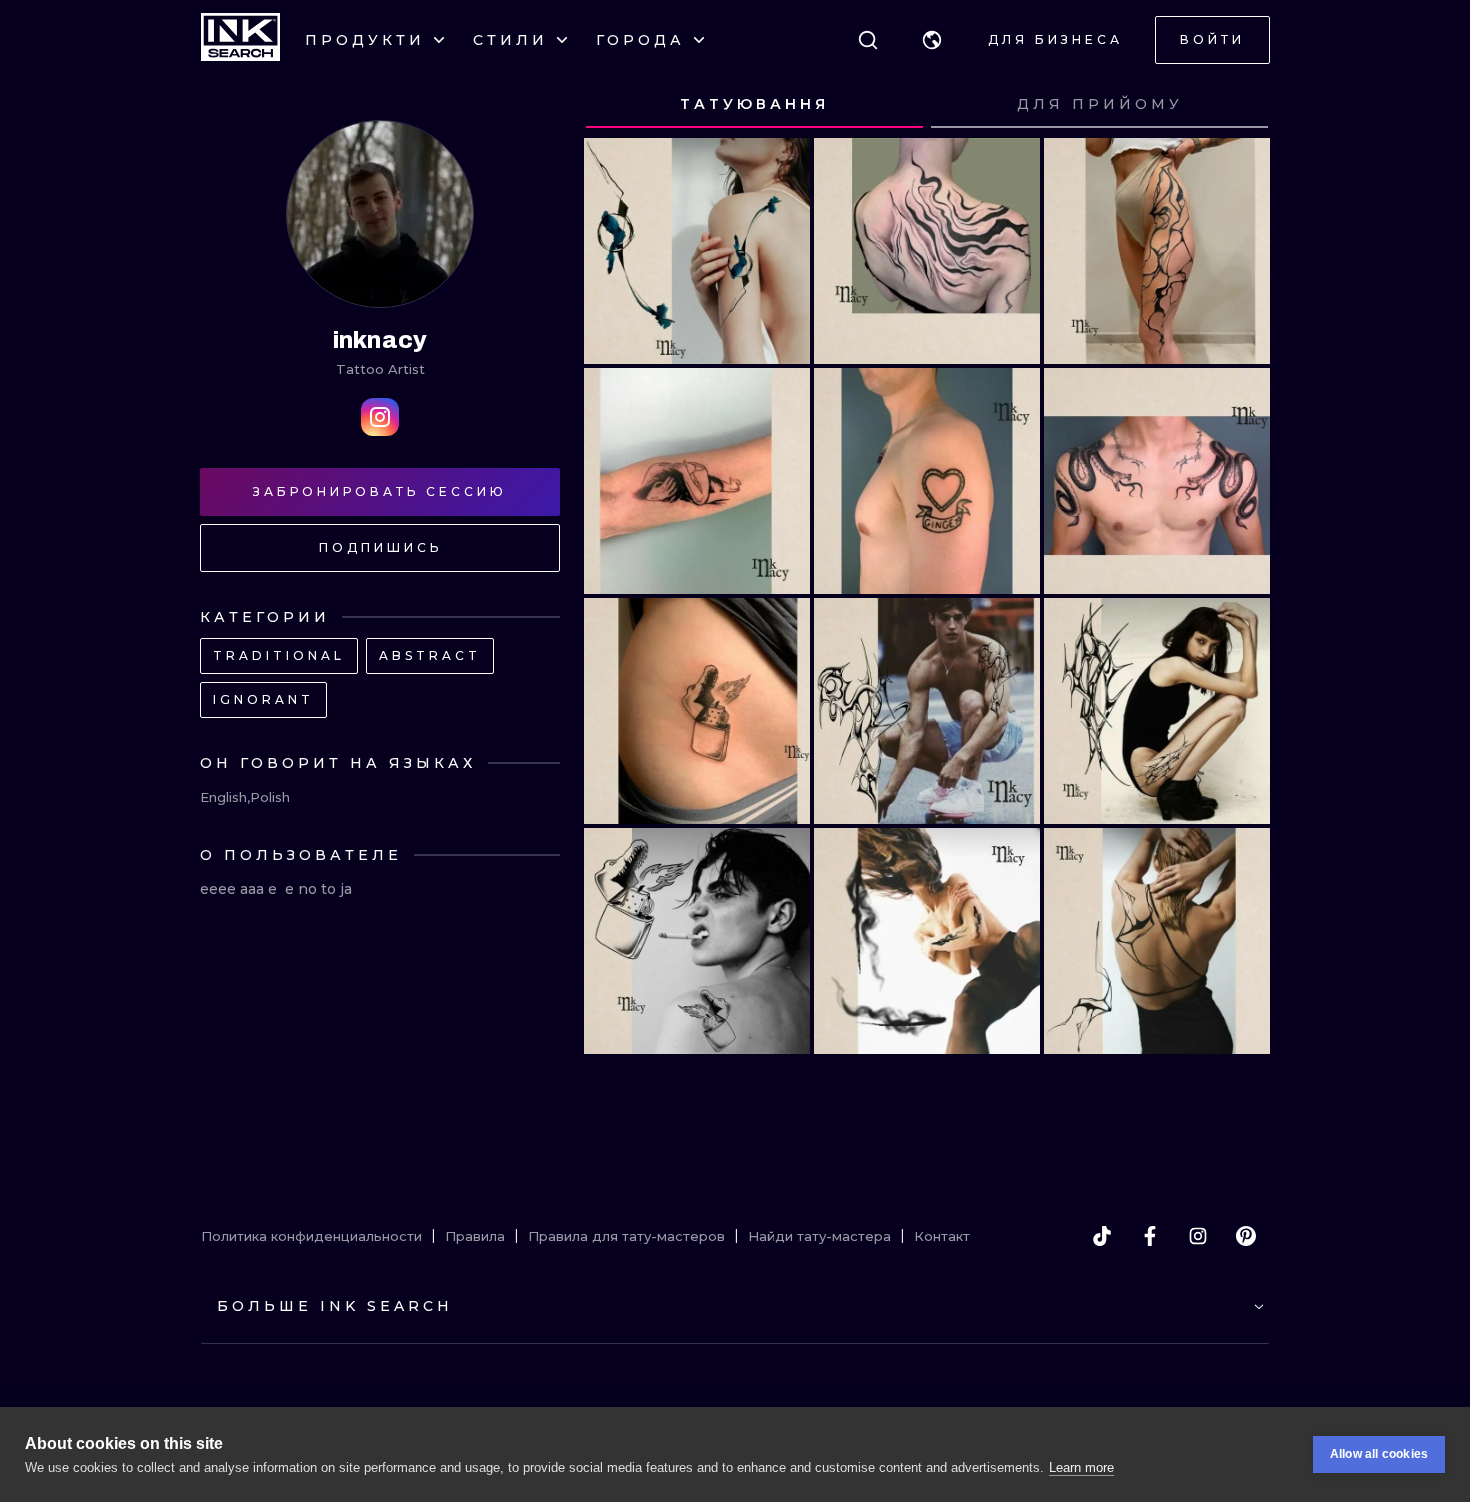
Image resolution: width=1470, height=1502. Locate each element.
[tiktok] (1102, 1236)
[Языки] (932, 40)
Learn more (1081, 1467)
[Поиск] (868, 40)
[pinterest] (1246, 1236)
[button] (932, 40)
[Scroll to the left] (618, 105)
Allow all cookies (1379, 1454)
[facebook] (1150, 1236)
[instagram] (1198, 1236)
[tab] (754, 105)
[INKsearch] (240, 40)
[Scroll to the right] (1236, 105)
